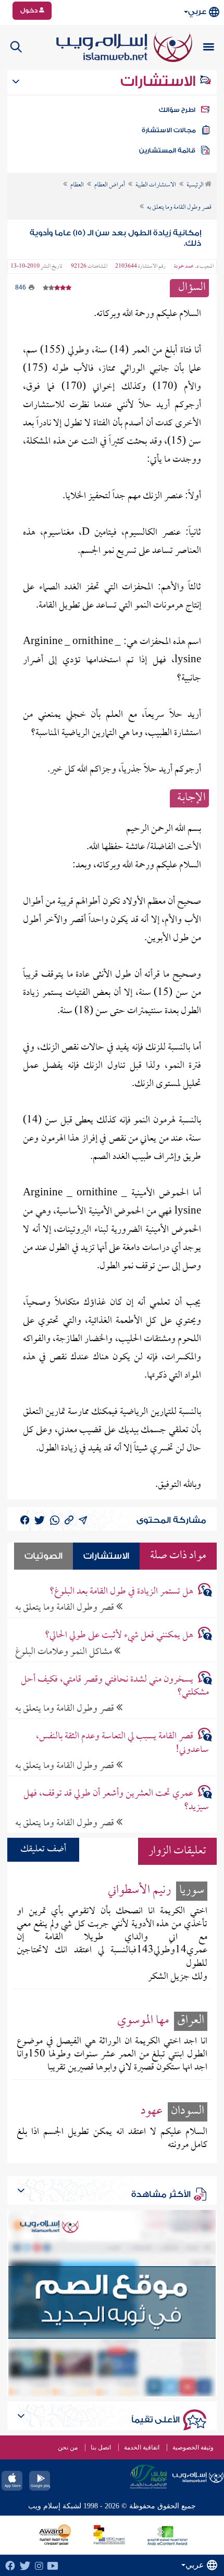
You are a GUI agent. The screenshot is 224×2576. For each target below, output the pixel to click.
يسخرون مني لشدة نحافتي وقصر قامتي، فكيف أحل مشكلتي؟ (115, 1686)
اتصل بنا (101, 2447)
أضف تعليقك (43, 1849)
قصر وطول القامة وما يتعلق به (66, 1607)
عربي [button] (197, 12)
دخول (30, 10)
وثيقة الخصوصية (193, 2447)
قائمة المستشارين (167, 150)
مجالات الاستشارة (169, 130)
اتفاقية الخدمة (142, 2447)
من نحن (68, 2447)
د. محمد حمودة (186, 267)
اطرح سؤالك (177, 110)
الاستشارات (160, 81)
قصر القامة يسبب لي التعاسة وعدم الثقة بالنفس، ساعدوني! (122, 1743)
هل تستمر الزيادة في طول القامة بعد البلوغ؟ (121, 1592)
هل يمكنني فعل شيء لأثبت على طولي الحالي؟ (119, 1636)
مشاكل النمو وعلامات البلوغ (65, 1652)
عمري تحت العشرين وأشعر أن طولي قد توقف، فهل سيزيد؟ (116, 1800)
